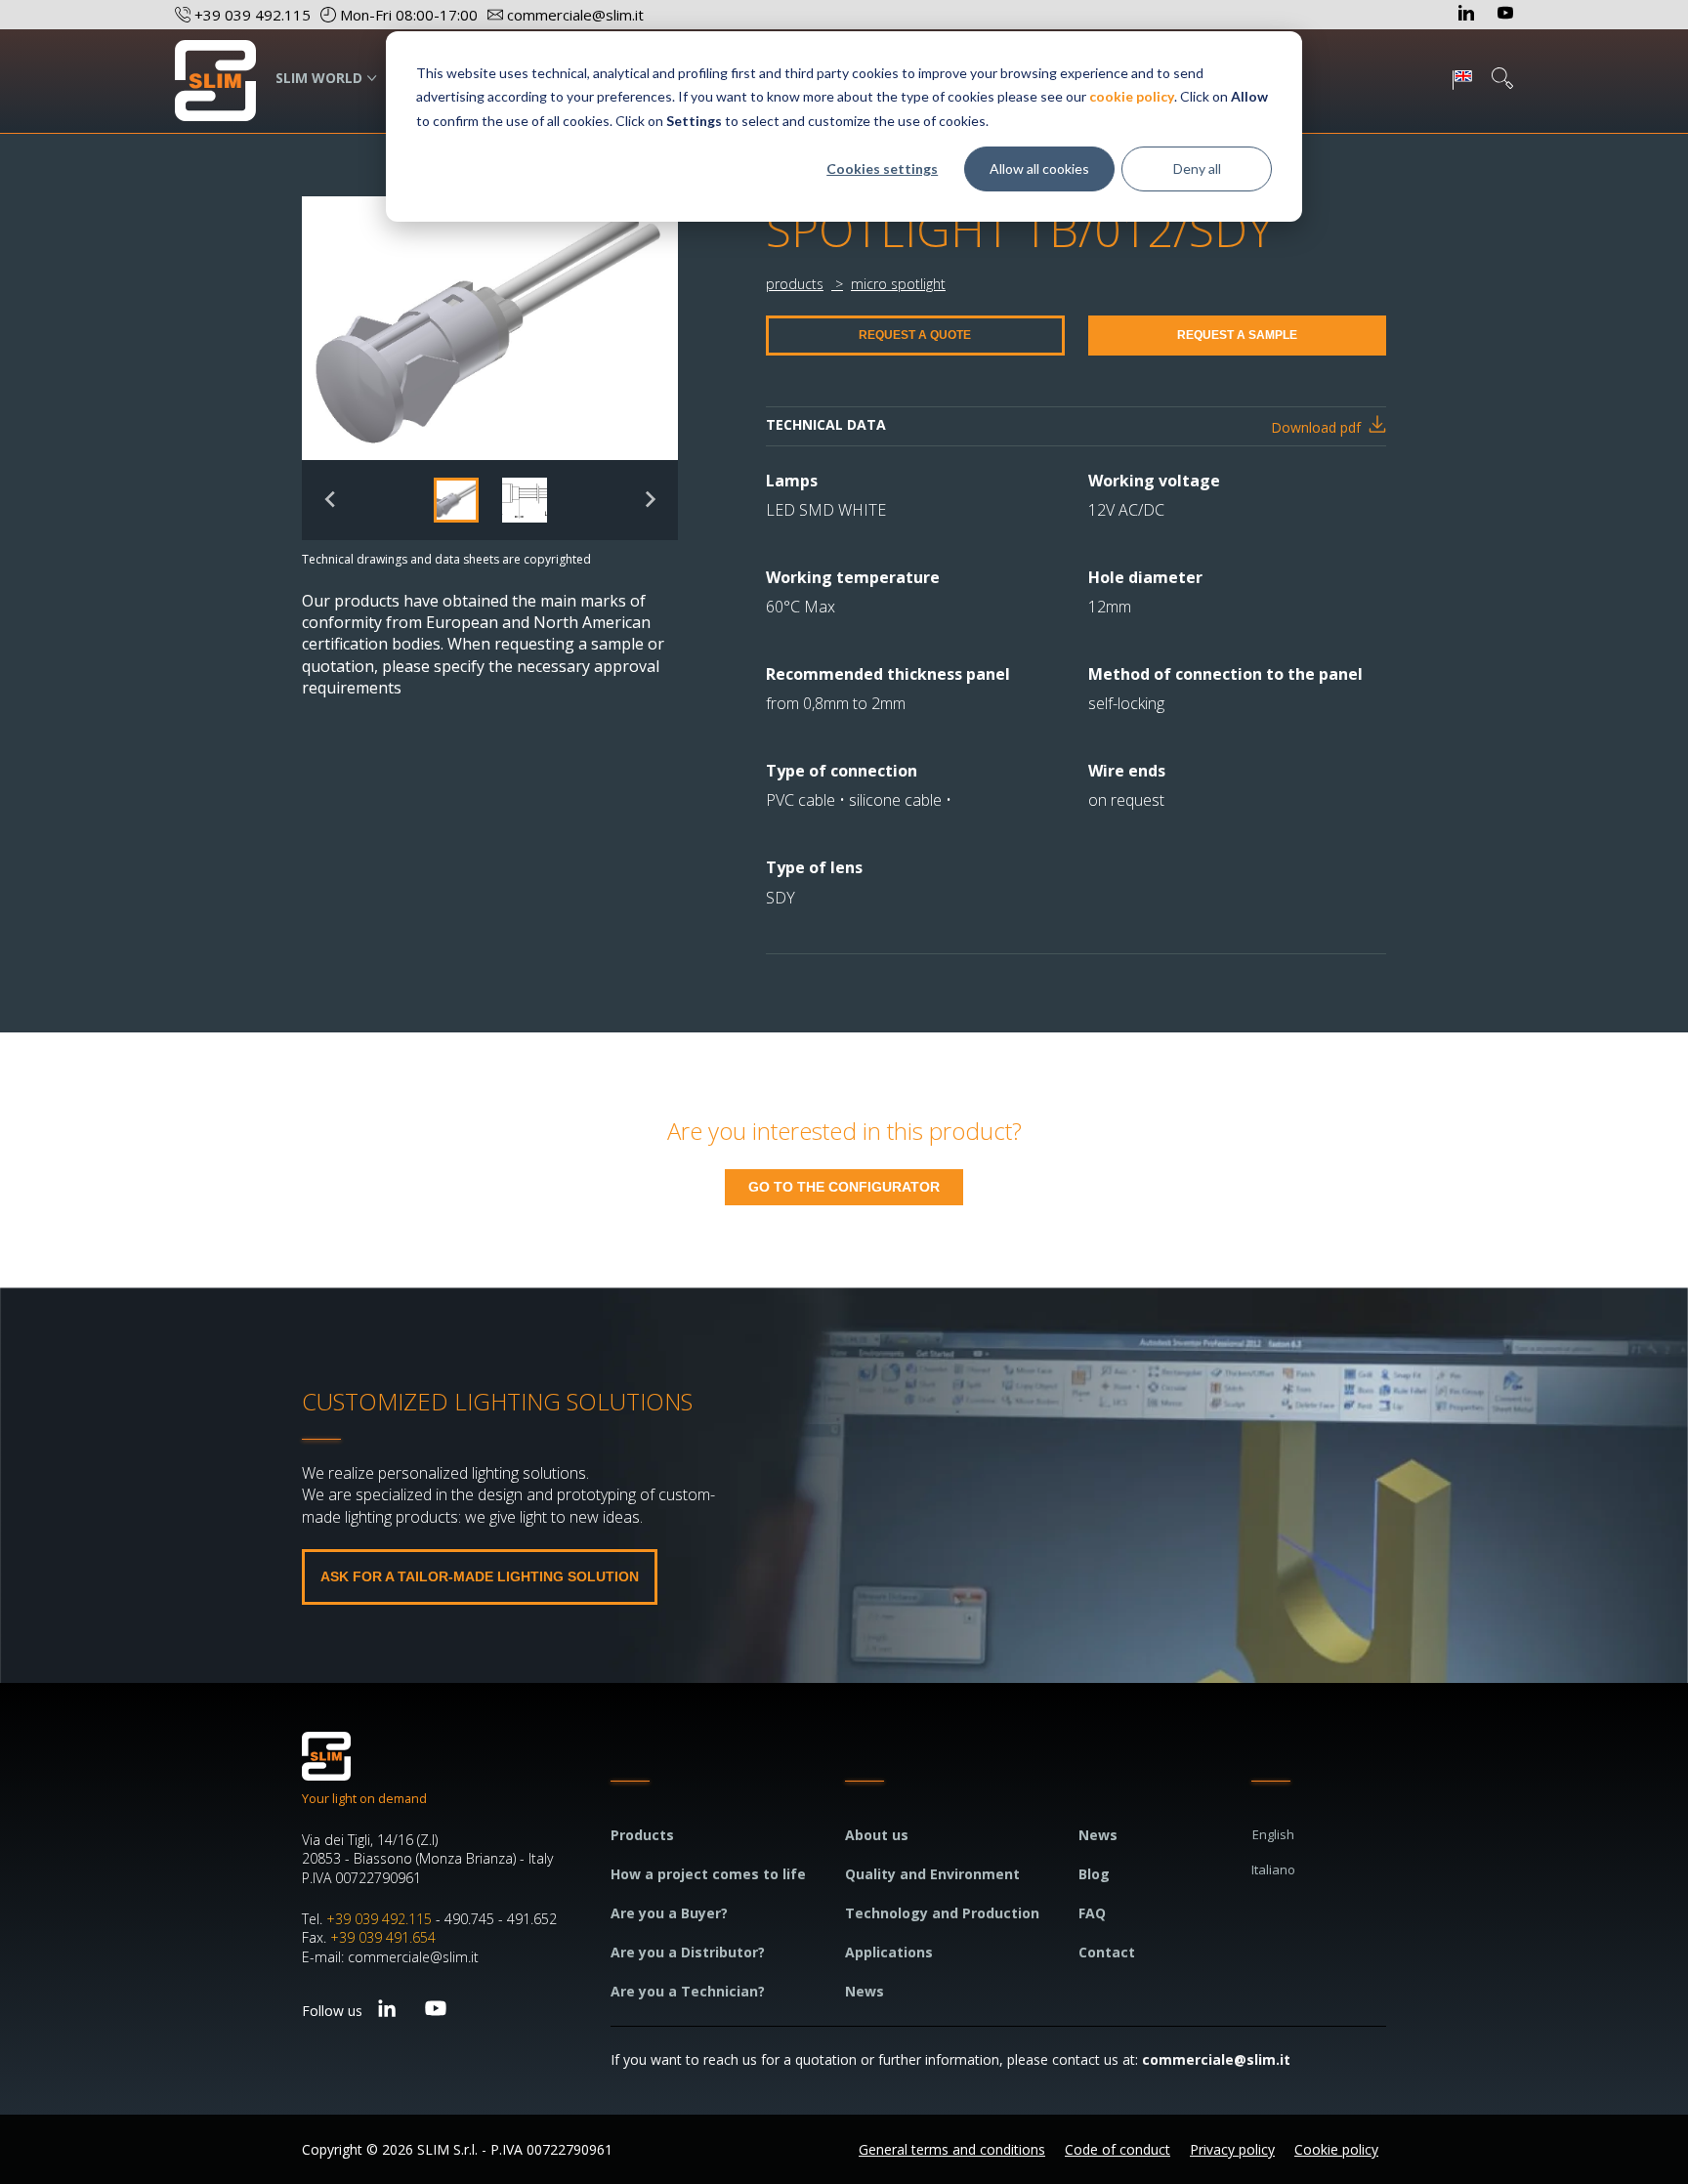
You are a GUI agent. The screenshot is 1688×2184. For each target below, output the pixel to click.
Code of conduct (1118, 2149)
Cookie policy (1336, 2149)
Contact (1107, 1952)
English (1273, 1834)
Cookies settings (882, 168)
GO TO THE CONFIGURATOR (844, 1187)
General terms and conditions (952, 2149)
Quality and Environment (932, 1874)
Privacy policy (1232, 2149)
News (865, 1991)
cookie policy (1132, 96)
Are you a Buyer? (669, 1913)
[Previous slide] (331, 500)
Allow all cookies (1039, 168)
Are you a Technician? (688, 1991)
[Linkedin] (1468, 15)
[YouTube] (1505, 15)
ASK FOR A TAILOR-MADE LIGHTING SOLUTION (480, 1576)
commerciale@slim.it (1216, 2059)
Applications (889, 1952)
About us (877, 1835)
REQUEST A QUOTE (915, 335)
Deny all (1197, 168)
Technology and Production (942, 1913)
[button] (456, 500)
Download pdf (1316, 427)
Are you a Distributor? (688, 1952)
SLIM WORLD (319, 78)
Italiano (1273, 1869)
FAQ (1092, 1913)
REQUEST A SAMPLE (1237, 335)
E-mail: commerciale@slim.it (390, 1957)
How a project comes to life (708, 1874)
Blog (1094, 1874)
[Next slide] (649, 500)
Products (642, 1835)
